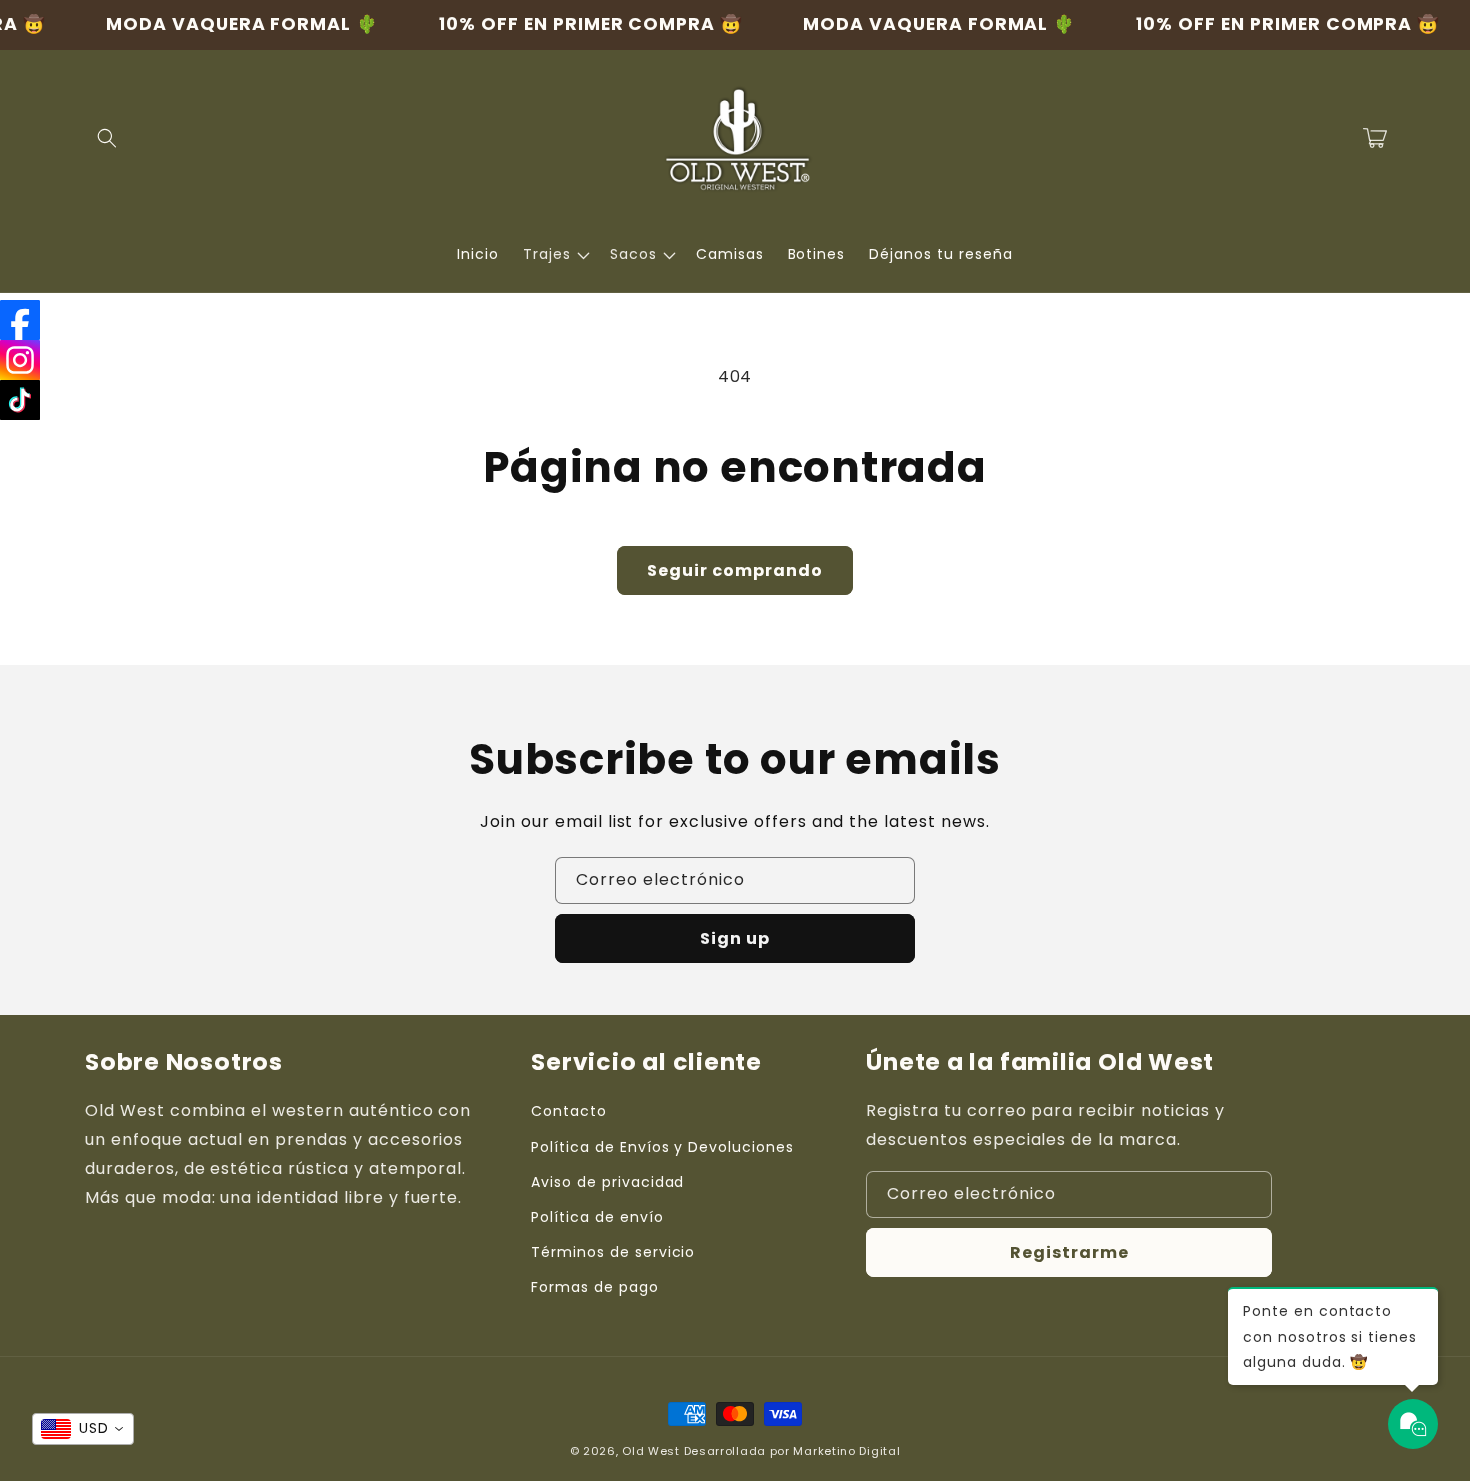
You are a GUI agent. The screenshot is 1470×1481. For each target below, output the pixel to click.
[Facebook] (20, 320)
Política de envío (597, 1217)
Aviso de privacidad (607, 1182)
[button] (107, 138)
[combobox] (83, 1429)
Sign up (735, 938)
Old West (651, 1451)
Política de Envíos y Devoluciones (662, 1147)
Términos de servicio (613, 1252)
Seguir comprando (735, 570)
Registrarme (1069, 1252)
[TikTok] (20, 400)
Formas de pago (594, 1287)
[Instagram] (20, 360)
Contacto (569, 1111)
